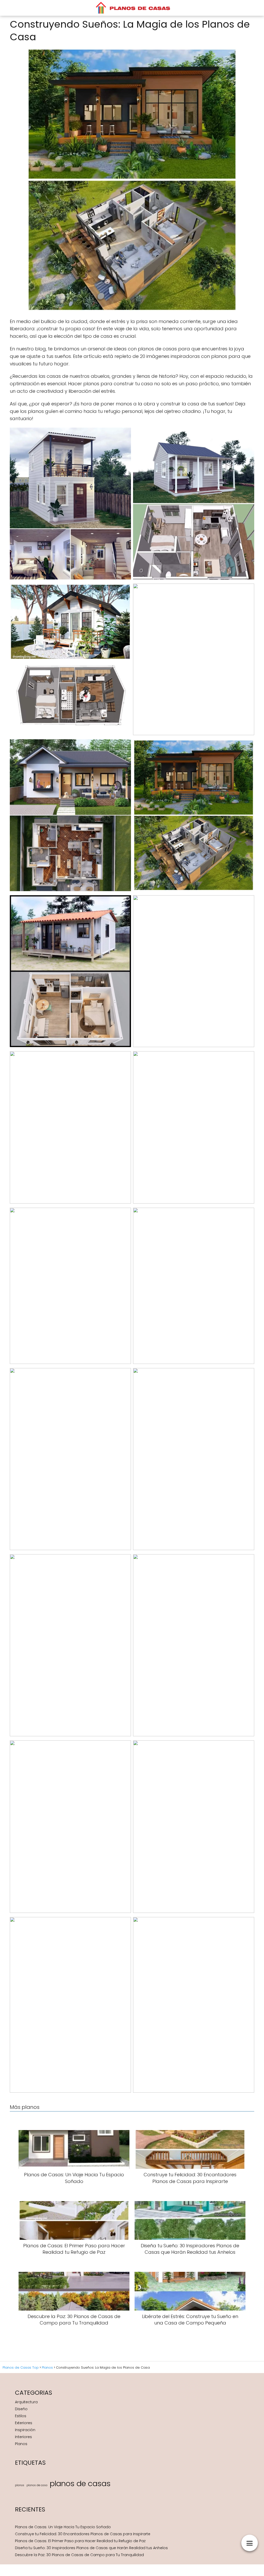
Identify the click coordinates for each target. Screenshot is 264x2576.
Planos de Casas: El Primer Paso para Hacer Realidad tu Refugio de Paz (80, 2541)
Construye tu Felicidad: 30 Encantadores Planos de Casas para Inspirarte (83, 2534)
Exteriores (24, 2423)
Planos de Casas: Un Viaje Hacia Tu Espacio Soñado (63, 2527)
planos (20, 2485)
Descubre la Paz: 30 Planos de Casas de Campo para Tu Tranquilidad (79, 2555)
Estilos (21, 2416)
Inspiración (25, 2430)
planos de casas (80, 2483)
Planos (21, 2444)
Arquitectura (26, 2402)
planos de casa (37, 2485)
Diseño (21, 2409)
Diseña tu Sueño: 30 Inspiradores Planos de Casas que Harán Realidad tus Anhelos (91, 2548)
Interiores (23, 2437)
